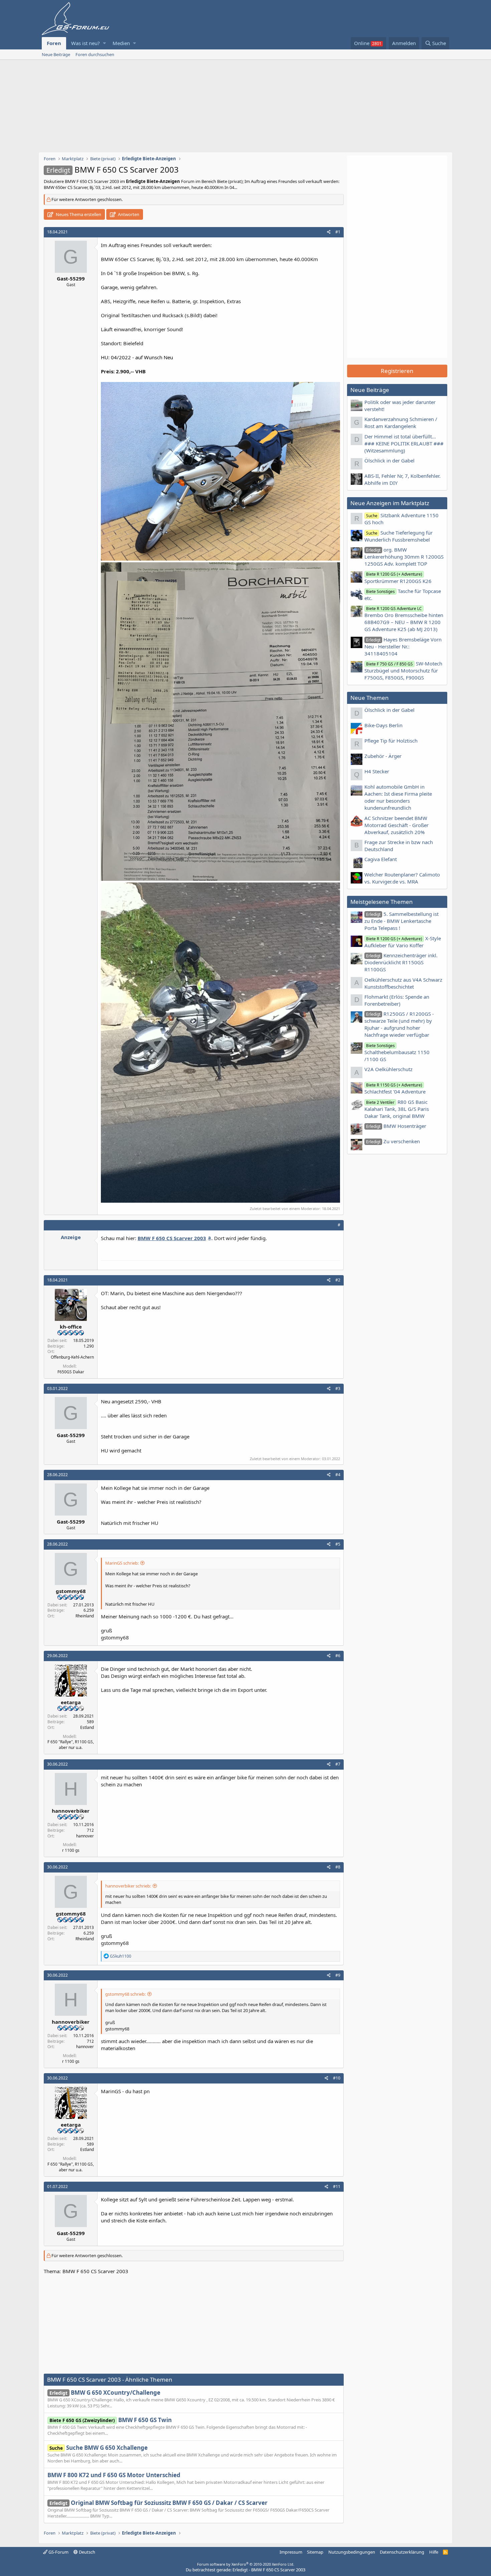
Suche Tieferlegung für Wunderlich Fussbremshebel (398, 536)
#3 (338, 1389)
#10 (337, 2078)
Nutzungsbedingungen (352, 2552)
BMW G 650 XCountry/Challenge (105, 2393)
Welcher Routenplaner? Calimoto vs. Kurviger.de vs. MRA (402, 878)
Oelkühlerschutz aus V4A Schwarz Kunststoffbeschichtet (403, 983)
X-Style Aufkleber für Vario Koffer (403, 942)
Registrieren (397, 371)
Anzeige (71, 1237)
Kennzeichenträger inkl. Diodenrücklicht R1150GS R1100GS (401, 962)
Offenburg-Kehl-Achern (72, 1357)
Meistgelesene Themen (382, 902)
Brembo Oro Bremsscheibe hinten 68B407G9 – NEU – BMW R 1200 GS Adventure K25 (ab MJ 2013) (404, 619)
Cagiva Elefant (381, 859)
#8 (338, 1867)
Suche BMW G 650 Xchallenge (99, 2448)
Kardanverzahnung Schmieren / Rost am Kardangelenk (401, 423)
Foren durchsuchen (95, 54)
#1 (338, 232)
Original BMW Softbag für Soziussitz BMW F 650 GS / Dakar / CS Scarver (158, 2503)
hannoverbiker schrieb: (128, 1886)
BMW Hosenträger (396, 1126)
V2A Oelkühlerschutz (388, 1069)
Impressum (291, 2552)
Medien (121, 43)
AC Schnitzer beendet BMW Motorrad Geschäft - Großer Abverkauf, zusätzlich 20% (396, 825)
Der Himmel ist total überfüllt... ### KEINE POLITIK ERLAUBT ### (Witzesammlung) (404, 443)
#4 (338, 1475)
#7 (338, 1764)
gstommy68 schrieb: (125, 1994)
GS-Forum (58, 2552)
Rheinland (85, 1616)
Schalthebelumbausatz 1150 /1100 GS (397, 1053)
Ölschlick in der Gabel (389, 460)
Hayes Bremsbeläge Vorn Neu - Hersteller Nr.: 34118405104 (403, 646)
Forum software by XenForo (246, 2564)
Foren (54, 43)
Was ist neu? (86, 43)
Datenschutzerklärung (402, 2552)
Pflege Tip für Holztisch (391, 741)
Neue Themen (370, 698)
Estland (87, 1727)
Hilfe (434, 2552)
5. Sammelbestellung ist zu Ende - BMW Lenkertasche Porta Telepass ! (401, 921)
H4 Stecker (377, 771)
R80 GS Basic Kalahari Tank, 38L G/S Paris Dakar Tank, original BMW (397, 1109)
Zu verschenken (393, 1141)
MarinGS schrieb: (122, 1563)
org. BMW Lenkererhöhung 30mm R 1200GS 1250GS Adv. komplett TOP (404, 557)
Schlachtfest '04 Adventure (395, 1088)
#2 (338, 1280)
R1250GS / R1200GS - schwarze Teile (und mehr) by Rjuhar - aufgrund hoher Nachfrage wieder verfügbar (399, 1024)
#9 (338, 1975)
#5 (338, 1544)
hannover (85, 1836)
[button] (104, 43)
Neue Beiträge (56, 54)
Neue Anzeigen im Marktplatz (390, 503)
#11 (337, 2187)
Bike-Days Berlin (383, 725)
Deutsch (87, 2552)
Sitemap (315, 2552)
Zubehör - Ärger (383, 756)
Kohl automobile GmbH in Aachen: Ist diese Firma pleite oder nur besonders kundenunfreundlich (398, 797)
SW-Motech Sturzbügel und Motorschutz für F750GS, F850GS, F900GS (403, 670)
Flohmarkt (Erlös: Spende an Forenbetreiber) (397, 1000)
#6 (338, 1656)
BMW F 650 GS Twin (111, 2420)
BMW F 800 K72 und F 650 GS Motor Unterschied (114, 2475)
